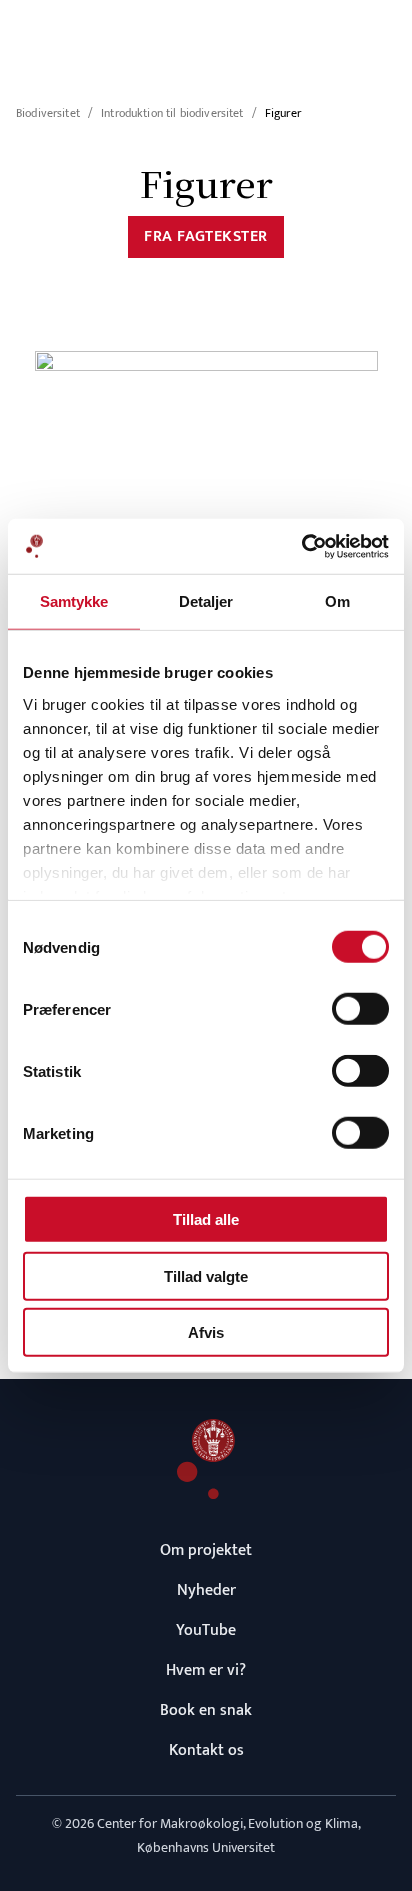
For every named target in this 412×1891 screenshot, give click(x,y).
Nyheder (206, 1590)
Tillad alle (206, 1219)
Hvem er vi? (206, 1670)
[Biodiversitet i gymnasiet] (206, 1459)
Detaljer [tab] (206, 601)
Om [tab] (337, 601)
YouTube (206, 1630)
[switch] (360, 1009)
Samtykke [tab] (74, 601)
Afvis (206, 1332)
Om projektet (206, 1550)
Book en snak (206, 1710)
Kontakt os (206, 1750)
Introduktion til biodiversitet (172, 113)
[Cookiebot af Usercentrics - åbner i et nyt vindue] (301, 546)
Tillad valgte (206, 1275)
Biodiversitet (48, 113)
